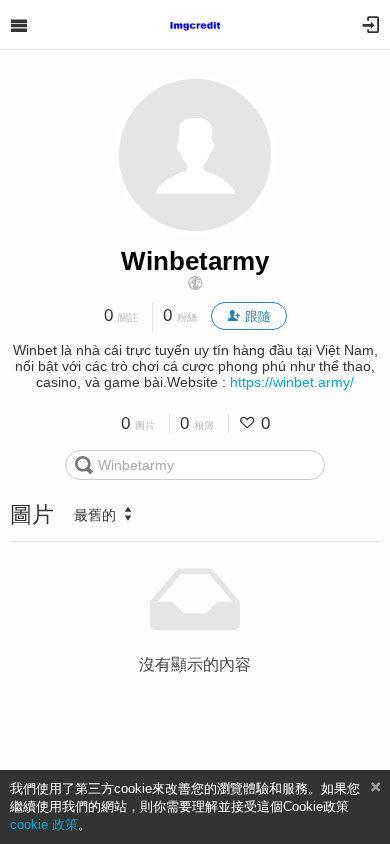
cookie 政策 (44, 824)
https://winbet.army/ (292, 382)
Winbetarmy (195, 261)
